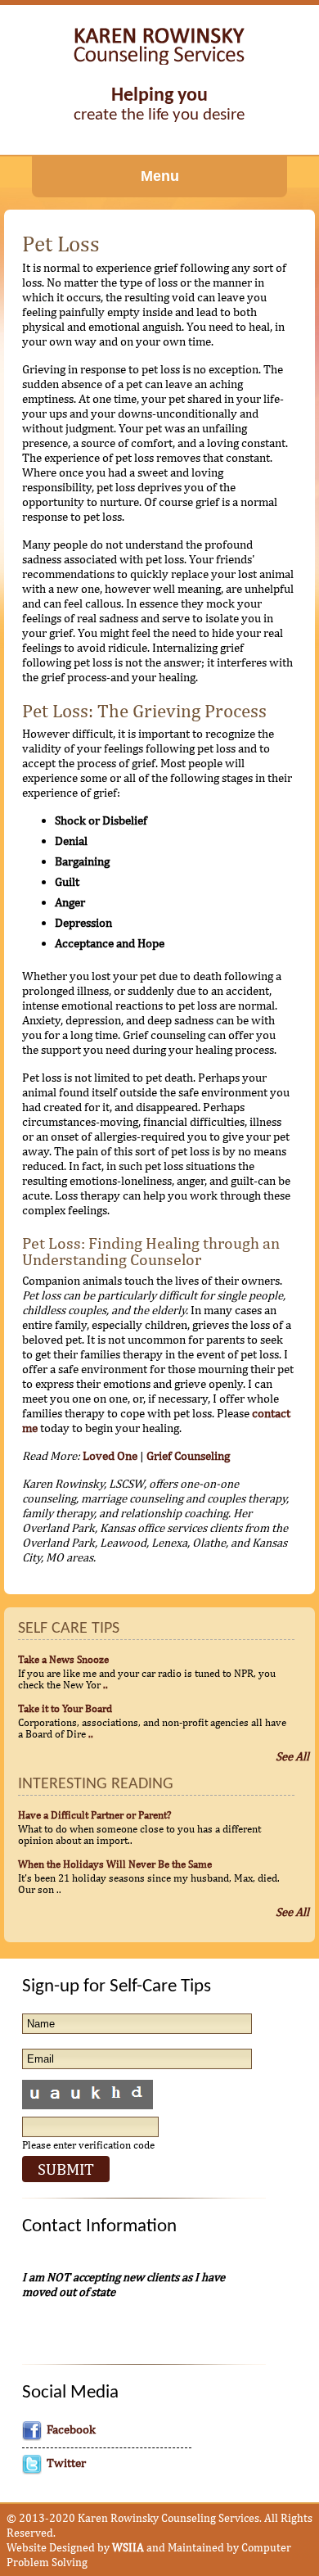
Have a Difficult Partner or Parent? (94, 1814)
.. (106, 1684)
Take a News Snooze (63, 1659)
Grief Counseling (188, 1455)
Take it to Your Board (65, 1708)
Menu (160, 176)
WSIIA (128, 2547)
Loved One (110, 1455)
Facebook (71, 2429)
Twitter (66, 2463)
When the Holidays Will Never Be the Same (115, 1864)
